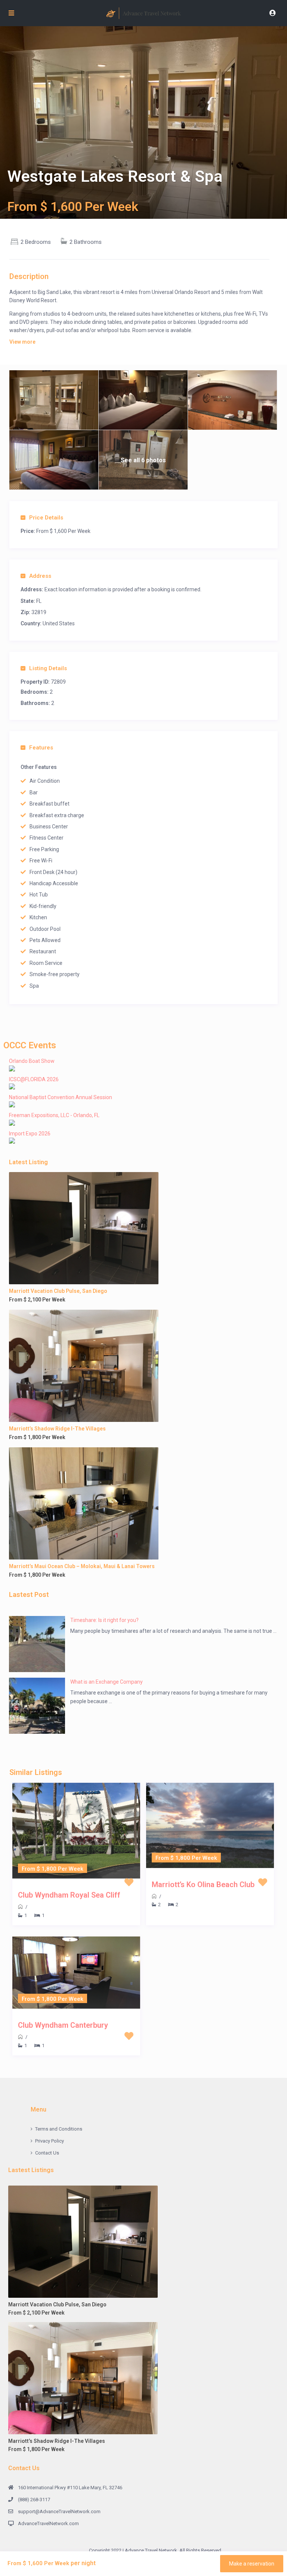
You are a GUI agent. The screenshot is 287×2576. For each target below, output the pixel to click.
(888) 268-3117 (34, 2500)
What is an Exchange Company (107, 1682)
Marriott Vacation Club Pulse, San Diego (58, 1291)
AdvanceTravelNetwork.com (48, 2523)
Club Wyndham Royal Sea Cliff (69, 1895)
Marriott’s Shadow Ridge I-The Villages (57, 1429)
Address (40, 576)
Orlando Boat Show (32, 1061)
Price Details (46, 518)
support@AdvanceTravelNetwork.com (59, 2511)
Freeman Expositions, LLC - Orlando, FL (54, 1115)
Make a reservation (252, 2564)
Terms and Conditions (59, 2129)
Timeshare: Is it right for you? (104, 1620)
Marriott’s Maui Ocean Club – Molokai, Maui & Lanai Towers (82, 1566)
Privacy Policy (50, 2141)
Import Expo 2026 (30, 1134)
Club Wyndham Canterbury (63, 2025)
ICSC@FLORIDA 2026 (34, 1079)
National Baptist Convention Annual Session (61, 1097)
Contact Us (47, 2153)
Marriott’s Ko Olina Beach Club (203, 1885)
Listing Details (48, 668)
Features (41, 748)
